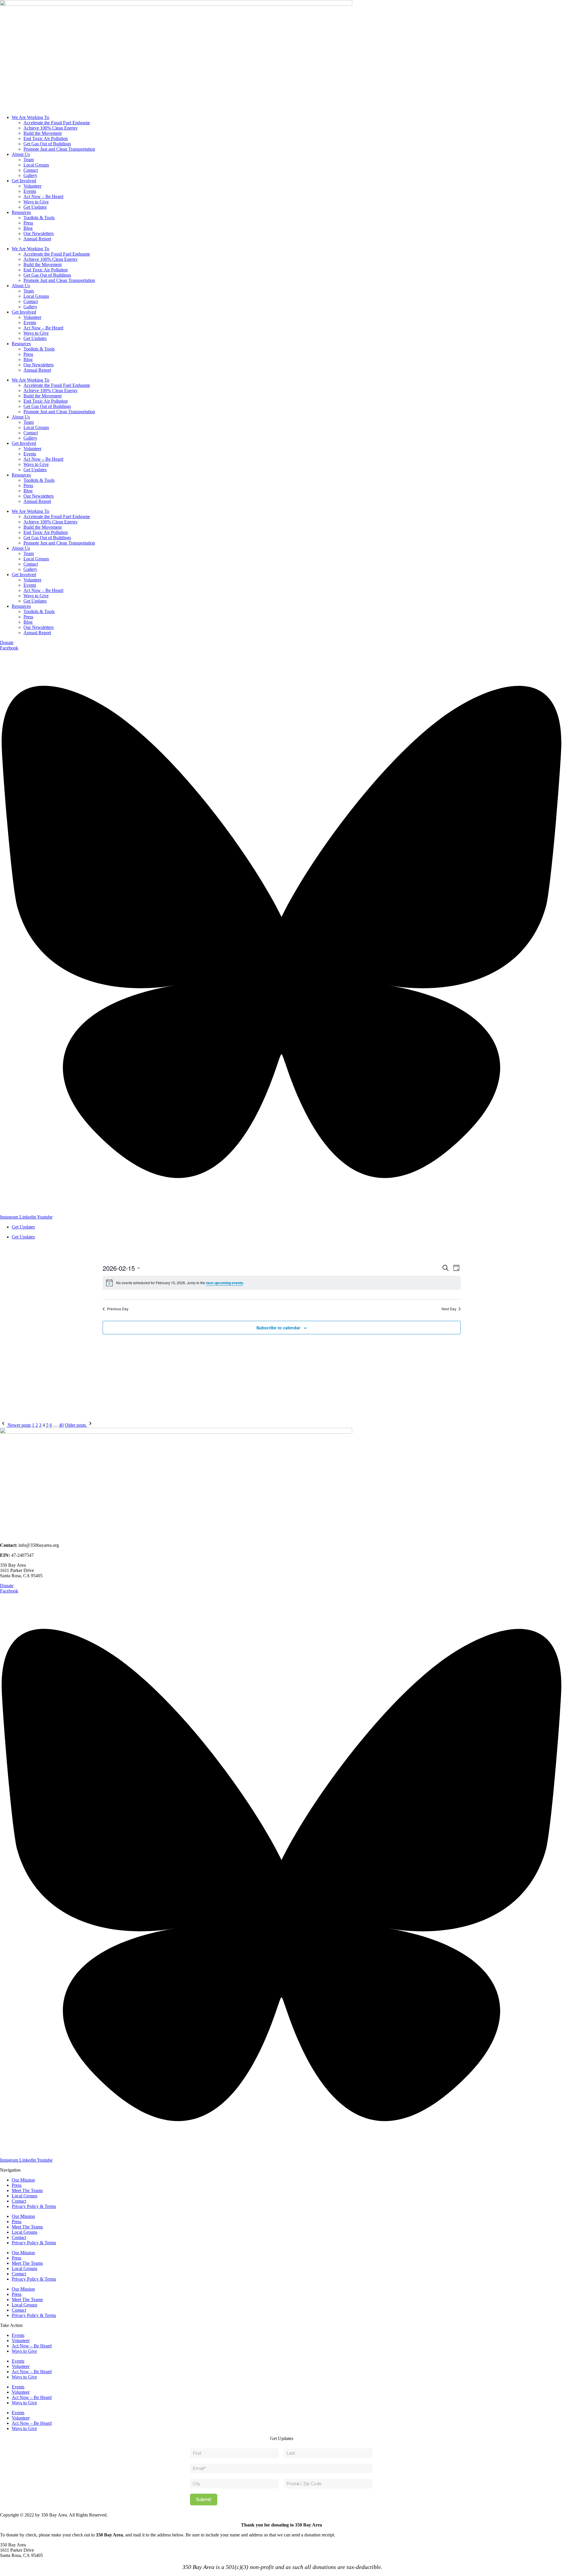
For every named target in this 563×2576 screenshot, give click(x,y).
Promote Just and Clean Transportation (59, 149)
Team (29, 160)
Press (28, 223)
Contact (31, 170)
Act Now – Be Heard (43, 196)
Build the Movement (43, 133)
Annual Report (37, 239)
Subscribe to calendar (278, 1328)
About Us (21, 154)
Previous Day (118, 1309)
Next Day (449, 1309)
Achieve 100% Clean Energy (51, 128)
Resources (21, 212)
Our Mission (23, 2180)
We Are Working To (30, 117)
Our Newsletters (39, 233)
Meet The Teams (27, 2190)
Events (30, 191)
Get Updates (35, 207)
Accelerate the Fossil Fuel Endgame (57, 123)
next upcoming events (225, 1283)
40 (61, 1425)
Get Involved (24, 181)
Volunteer (32, 186)
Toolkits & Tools (39, 218)
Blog (28, 228)
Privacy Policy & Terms (34, 2206)
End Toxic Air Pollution (46, 138)
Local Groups (36, 165)
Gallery (30, 175)
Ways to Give (36, 202)
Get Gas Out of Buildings (47, 144)
